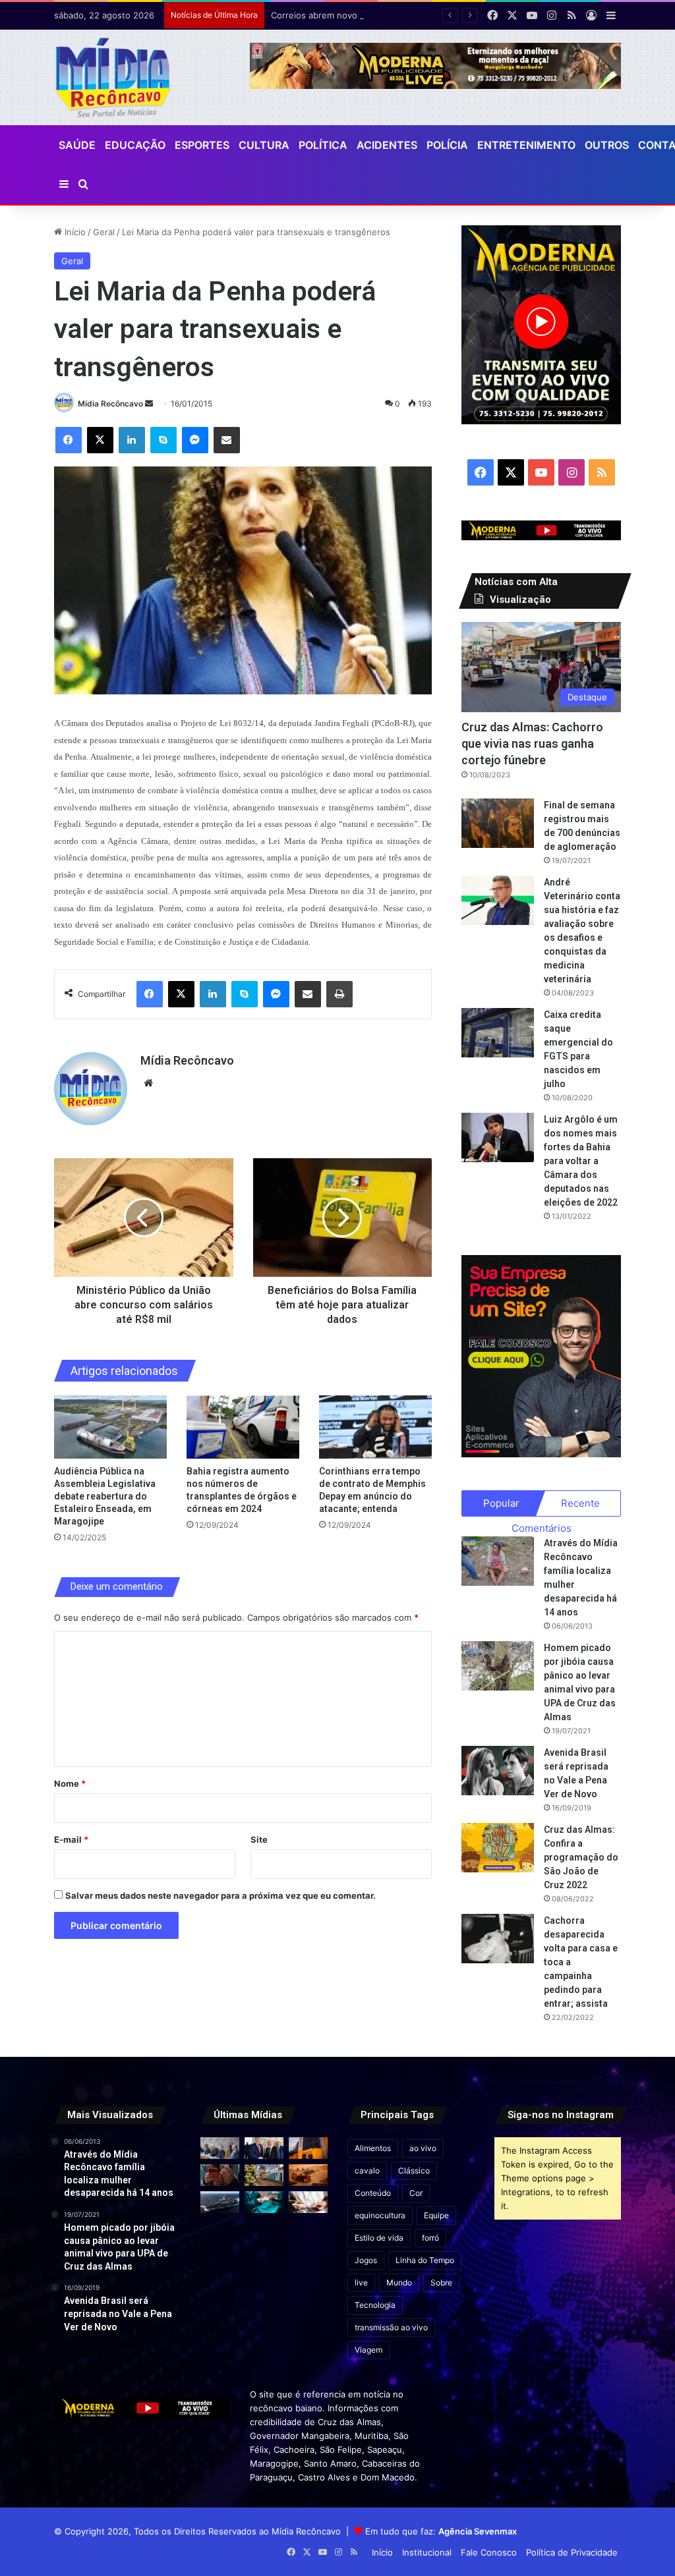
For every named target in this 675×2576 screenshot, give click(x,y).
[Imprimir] (339, 994)
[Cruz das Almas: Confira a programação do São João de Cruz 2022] (498, 1848)
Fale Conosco (489, 2552)
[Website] (148, 1083)
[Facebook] (69, 440)
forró (430, 2238)
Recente (580, 1503)
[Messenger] (195, 440)
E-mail (71, 1839)
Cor (416, 2193)
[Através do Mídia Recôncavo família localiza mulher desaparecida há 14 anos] (498, 1561)
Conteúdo (373, 2193)
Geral (104, 232)
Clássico (414, 2170)
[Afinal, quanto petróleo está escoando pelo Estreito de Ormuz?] (308, 2175)
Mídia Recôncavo (110, 404)
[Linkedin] (132, 440)
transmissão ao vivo (391, 2327)
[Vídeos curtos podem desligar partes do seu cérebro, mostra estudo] (220, 2175)
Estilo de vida (379, 2238)
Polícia (447, 145)
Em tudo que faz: (441, 2531)
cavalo (367, 2170)
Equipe (436, 2215)
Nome (70, 1783)
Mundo (399, 2282)
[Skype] (163, 440)
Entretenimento (526, 145)
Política (323, 145)
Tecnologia (375, 2305)
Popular (501, 1503)
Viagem (368, 2350)
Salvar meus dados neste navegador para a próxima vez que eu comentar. (220, 1895)
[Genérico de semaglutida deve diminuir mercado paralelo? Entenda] (308, 2202)
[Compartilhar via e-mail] (227, 440)
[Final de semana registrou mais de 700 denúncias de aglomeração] (498, 823)
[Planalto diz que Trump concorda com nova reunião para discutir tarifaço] (264, 2148)
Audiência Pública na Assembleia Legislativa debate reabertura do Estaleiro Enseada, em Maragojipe (105, 1496)
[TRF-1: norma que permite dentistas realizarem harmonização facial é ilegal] (264, 2202)
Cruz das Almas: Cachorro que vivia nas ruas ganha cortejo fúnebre (532, 743)
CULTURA (264, 145)
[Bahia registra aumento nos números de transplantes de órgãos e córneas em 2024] (243, 1427)
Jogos (366, 2260)
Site (259, 1839)
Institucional (427, 2552)
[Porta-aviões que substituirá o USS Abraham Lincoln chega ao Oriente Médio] (220, 2202)
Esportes (202, 145)
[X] (100, 440)
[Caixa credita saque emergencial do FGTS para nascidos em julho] (498, 1033)
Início (74, 232)
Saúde (77, 145)
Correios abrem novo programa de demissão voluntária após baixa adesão (423, 15)
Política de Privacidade (572, 2552)
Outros (607, 145)
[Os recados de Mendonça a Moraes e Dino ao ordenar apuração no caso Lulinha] (220, 2148)
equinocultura (380, 2215)
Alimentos (373, 2148)
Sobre (441, 2282)
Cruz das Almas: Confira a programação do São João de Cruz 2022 (581, 1857)
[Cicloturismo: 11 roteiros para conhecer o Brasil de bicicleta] (264, 2175)
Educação (135, 145)
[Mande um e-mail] (149, 404)
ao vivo (423, 2148)
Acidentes (387, 145)
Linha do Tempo (425, 2260)
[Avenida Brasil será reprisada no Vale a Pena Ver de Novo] (498, 1771)
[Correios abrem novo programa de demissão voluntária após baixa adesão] (308, 2148)
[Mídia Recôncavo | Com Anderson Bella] (113, 77)
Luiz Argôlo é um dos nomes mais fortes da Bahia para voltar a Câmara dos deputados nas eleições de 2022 (581, 1161)
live (361, 2282)
